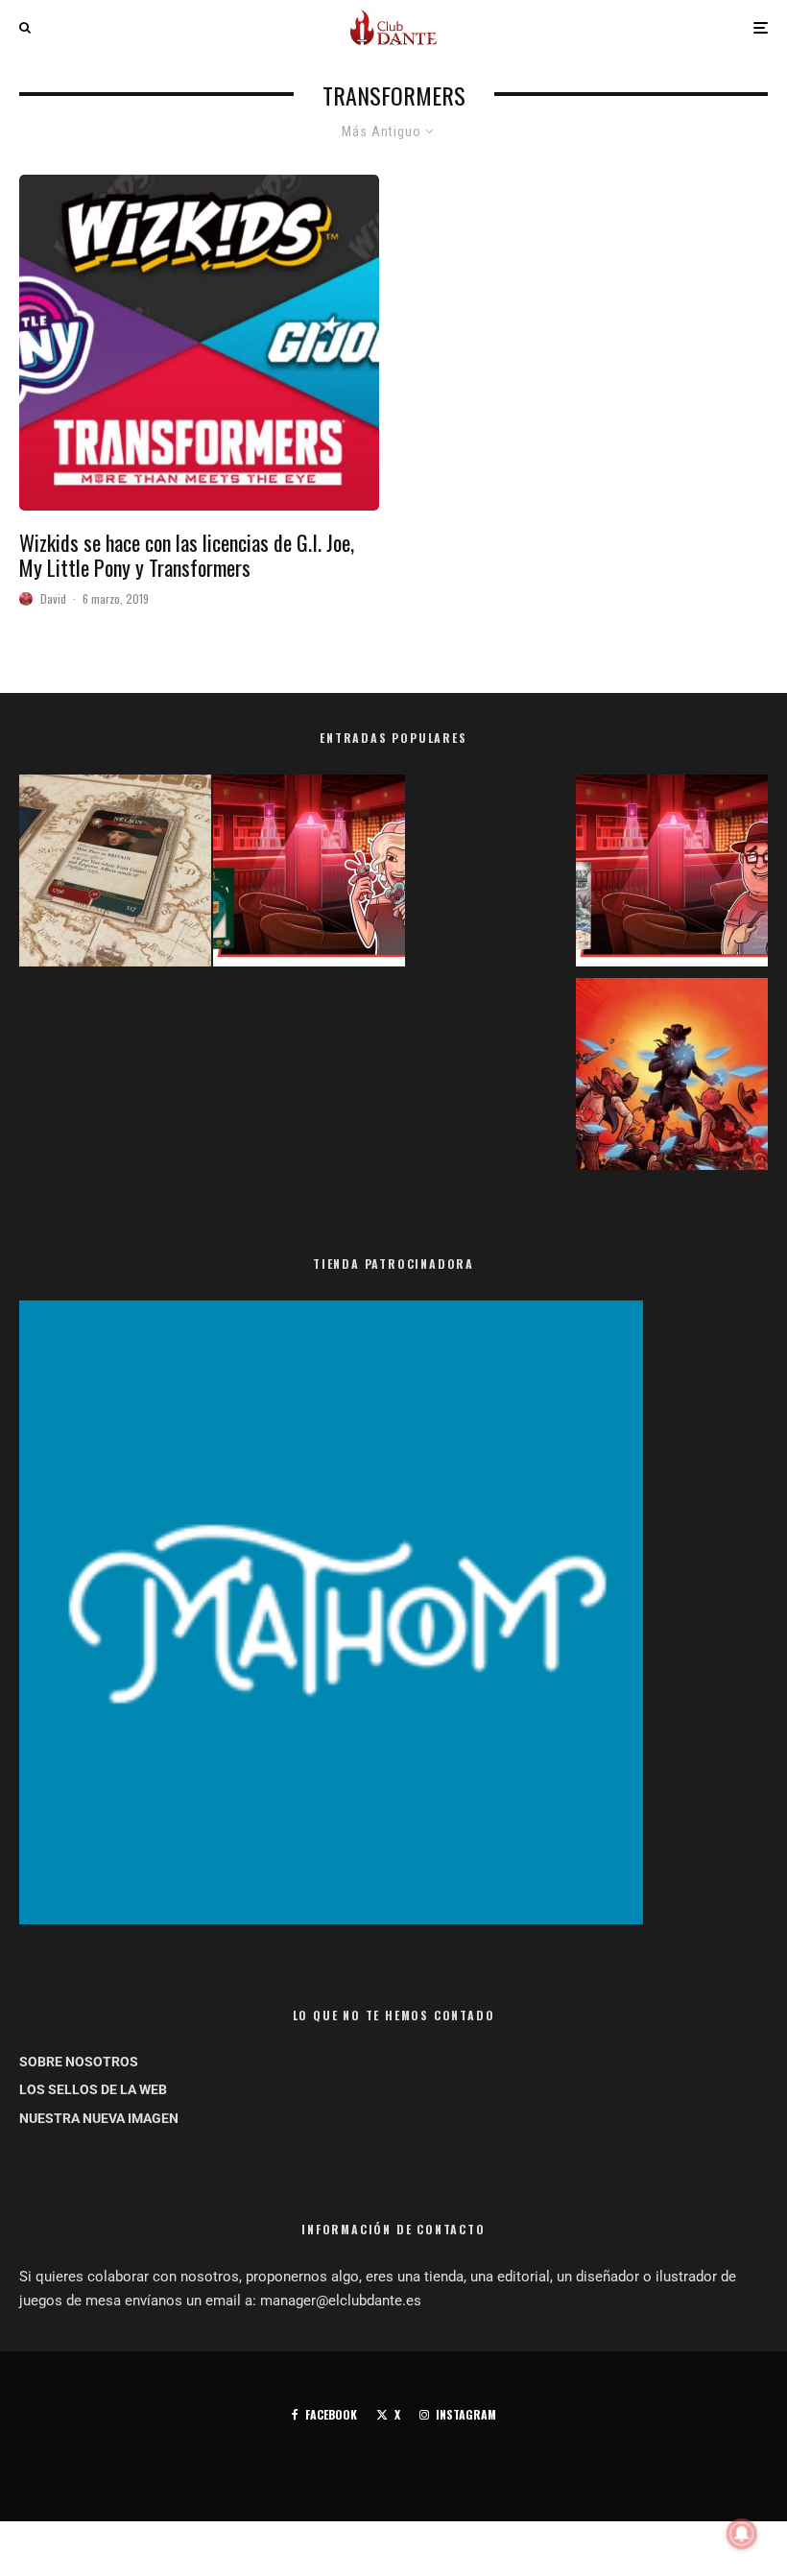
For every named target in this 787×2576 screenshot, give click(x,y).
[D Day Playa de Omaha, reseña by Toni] (672, 874)
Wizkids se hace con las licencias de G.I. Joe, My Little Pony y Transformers (187, 555)
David (53, 598)
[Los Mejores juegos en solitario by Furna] (672, 1078)
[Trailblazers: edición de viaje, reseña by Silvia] (309, 874)
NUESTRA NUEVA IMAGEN (99, 2118)
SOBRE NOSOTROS (79, 2062)
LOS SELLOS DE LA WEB (93, 2089)
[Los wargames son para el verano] (115, 874)
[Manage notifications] (742, 2534)
